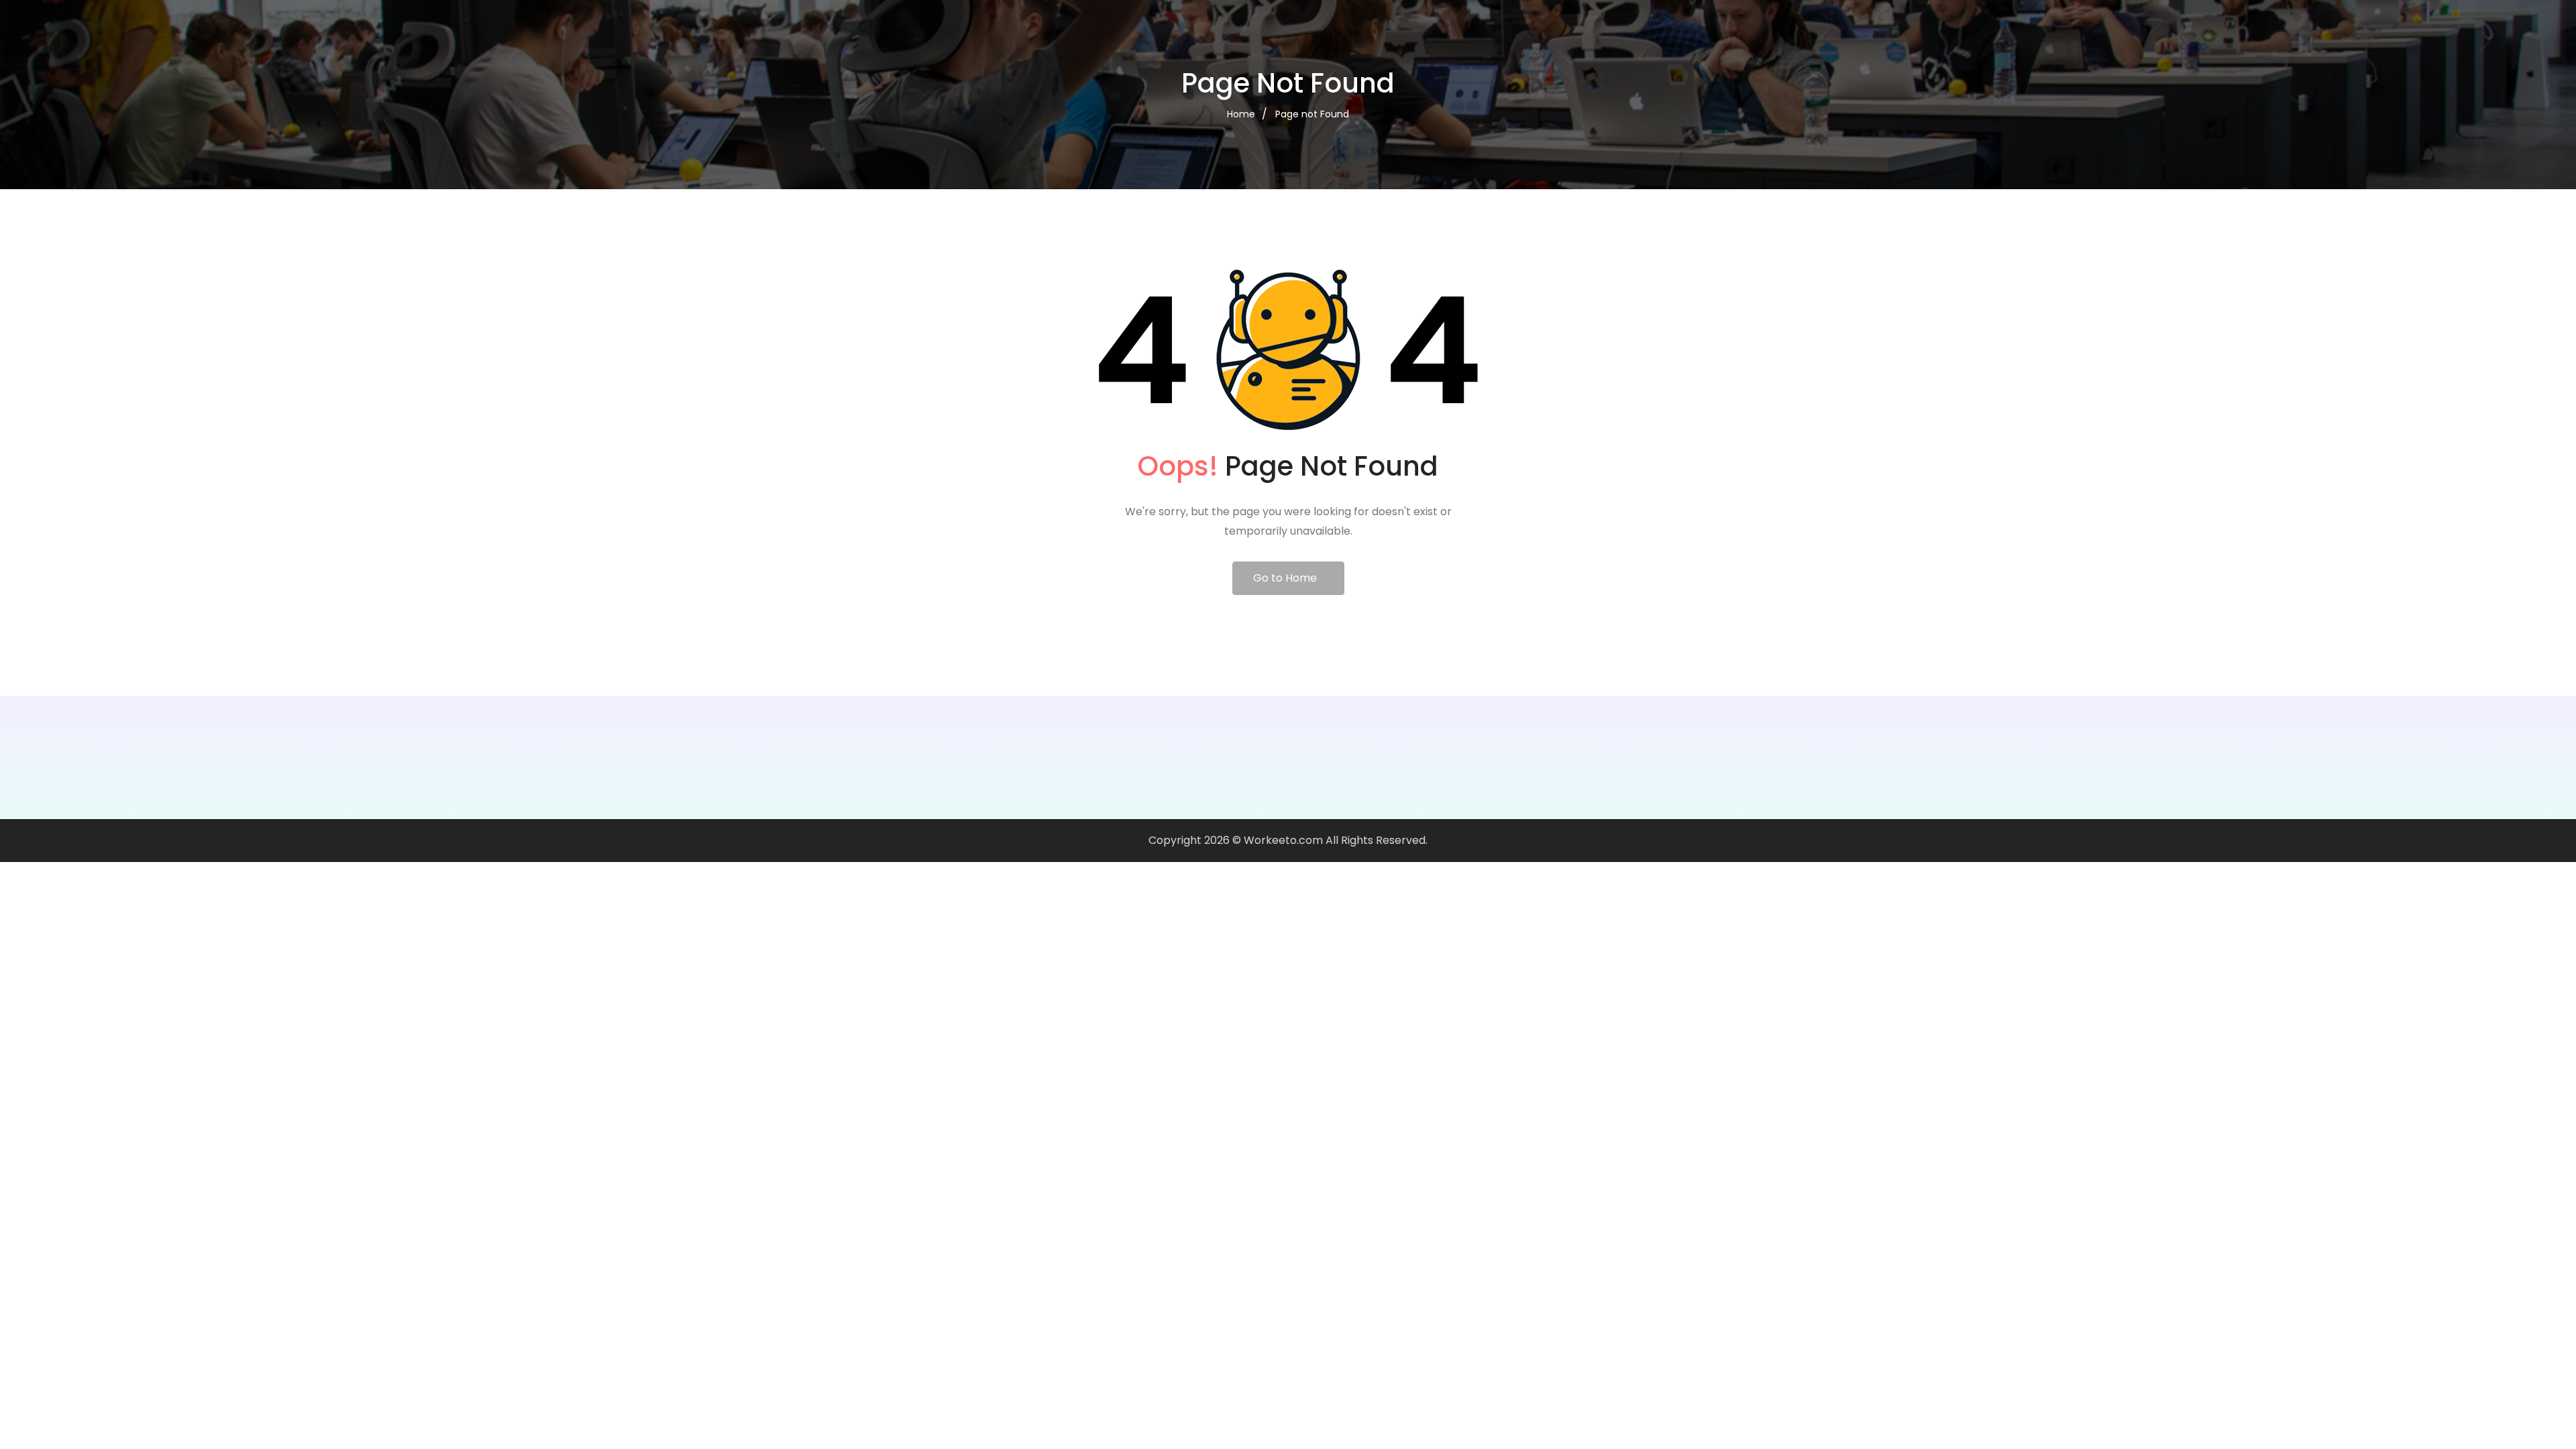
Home (1241, 114)
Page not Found (1312, 114)
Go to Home (1285, 578)
